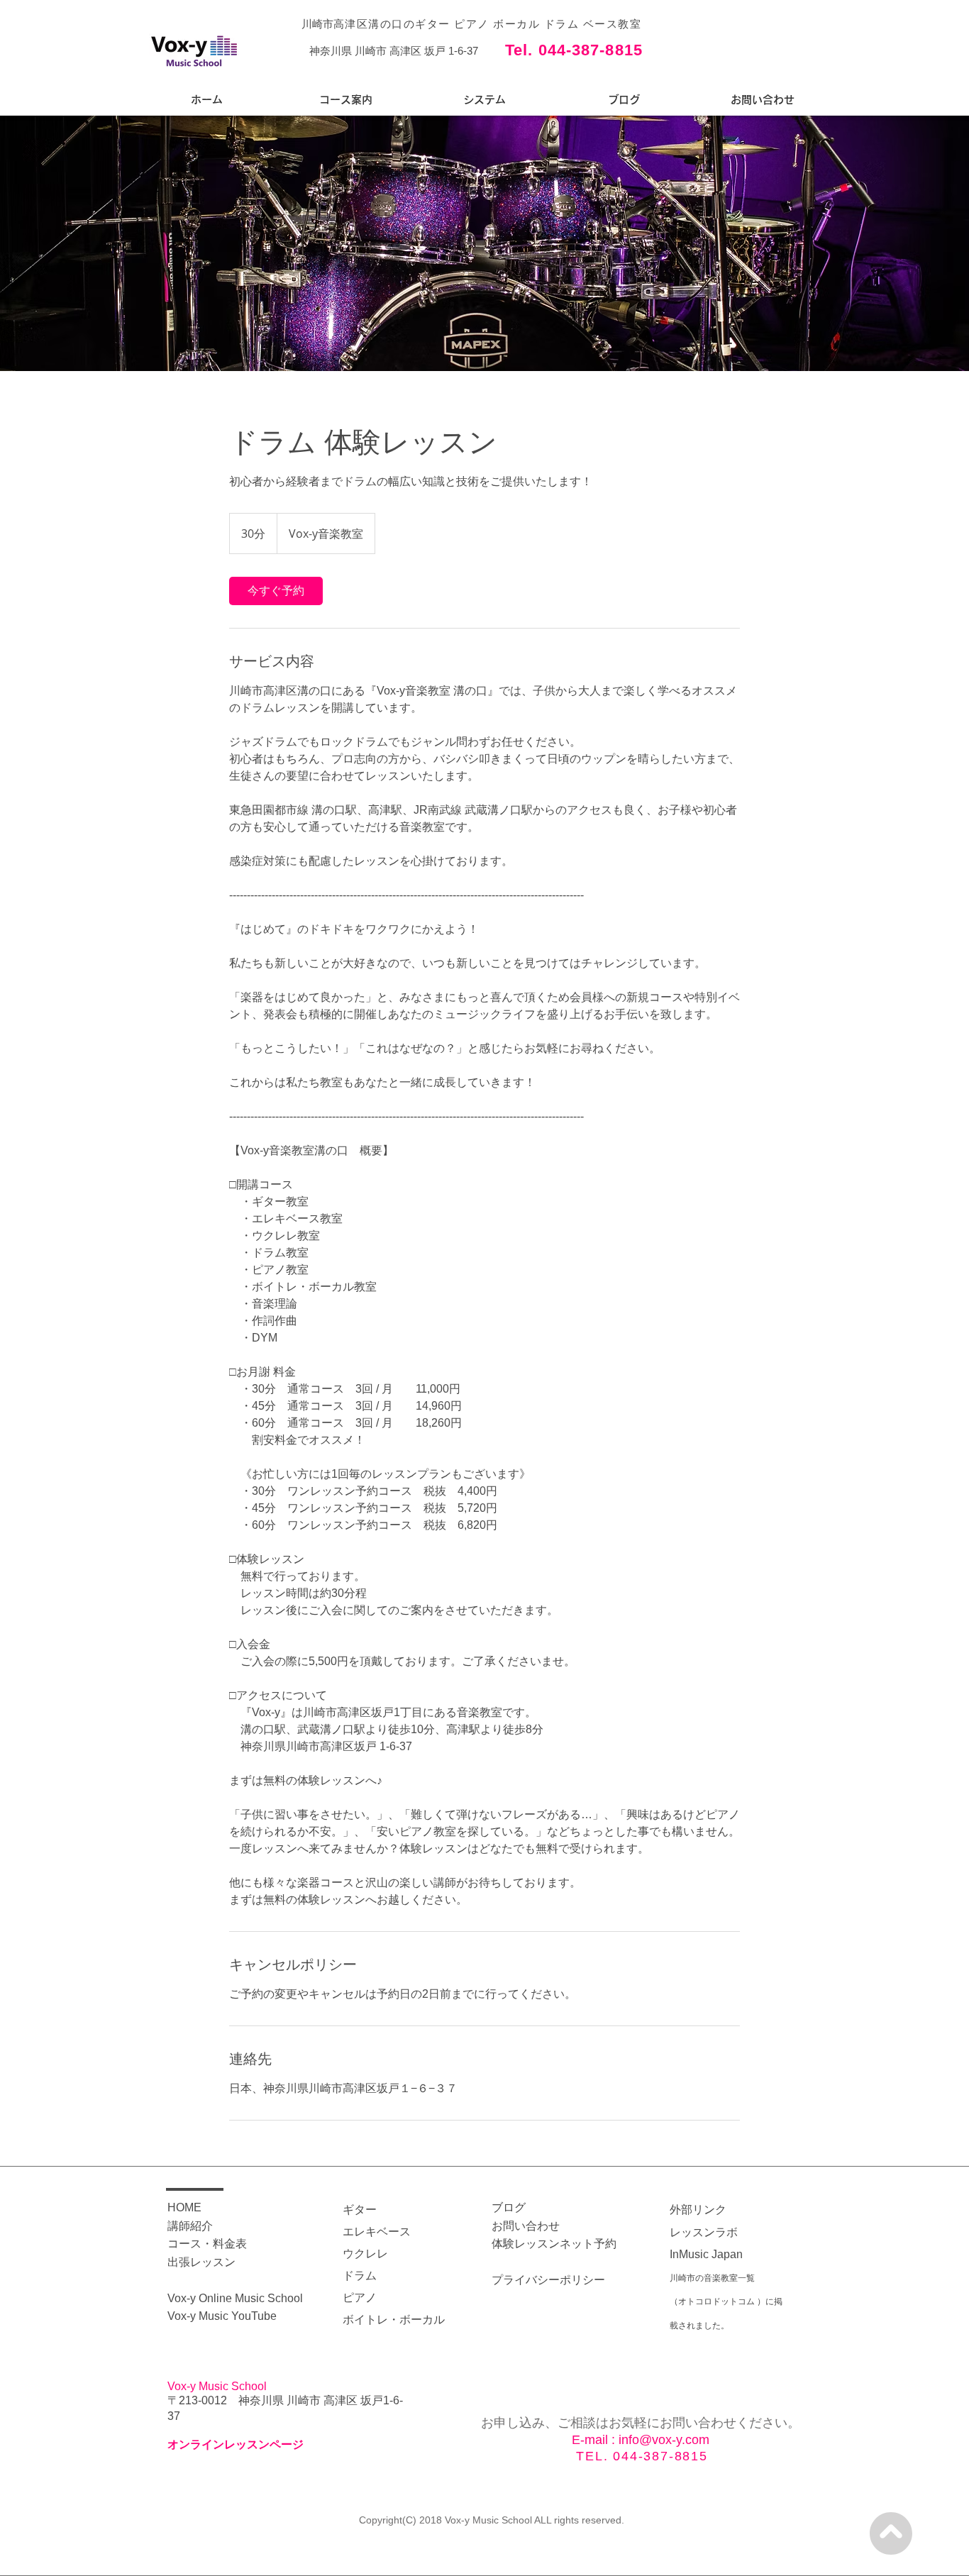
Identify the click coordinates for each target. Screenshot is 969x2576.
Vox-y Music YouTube (222, 2316)
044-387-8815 (660, 2456)
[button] (345, 100)
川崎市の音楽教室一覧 (712, 2278)
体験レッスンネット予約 (554, 2244)
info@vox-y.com (664, 2440)
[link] (276, 591)
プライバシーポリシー (548, 2280)
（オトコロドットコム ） (718, 2301)
